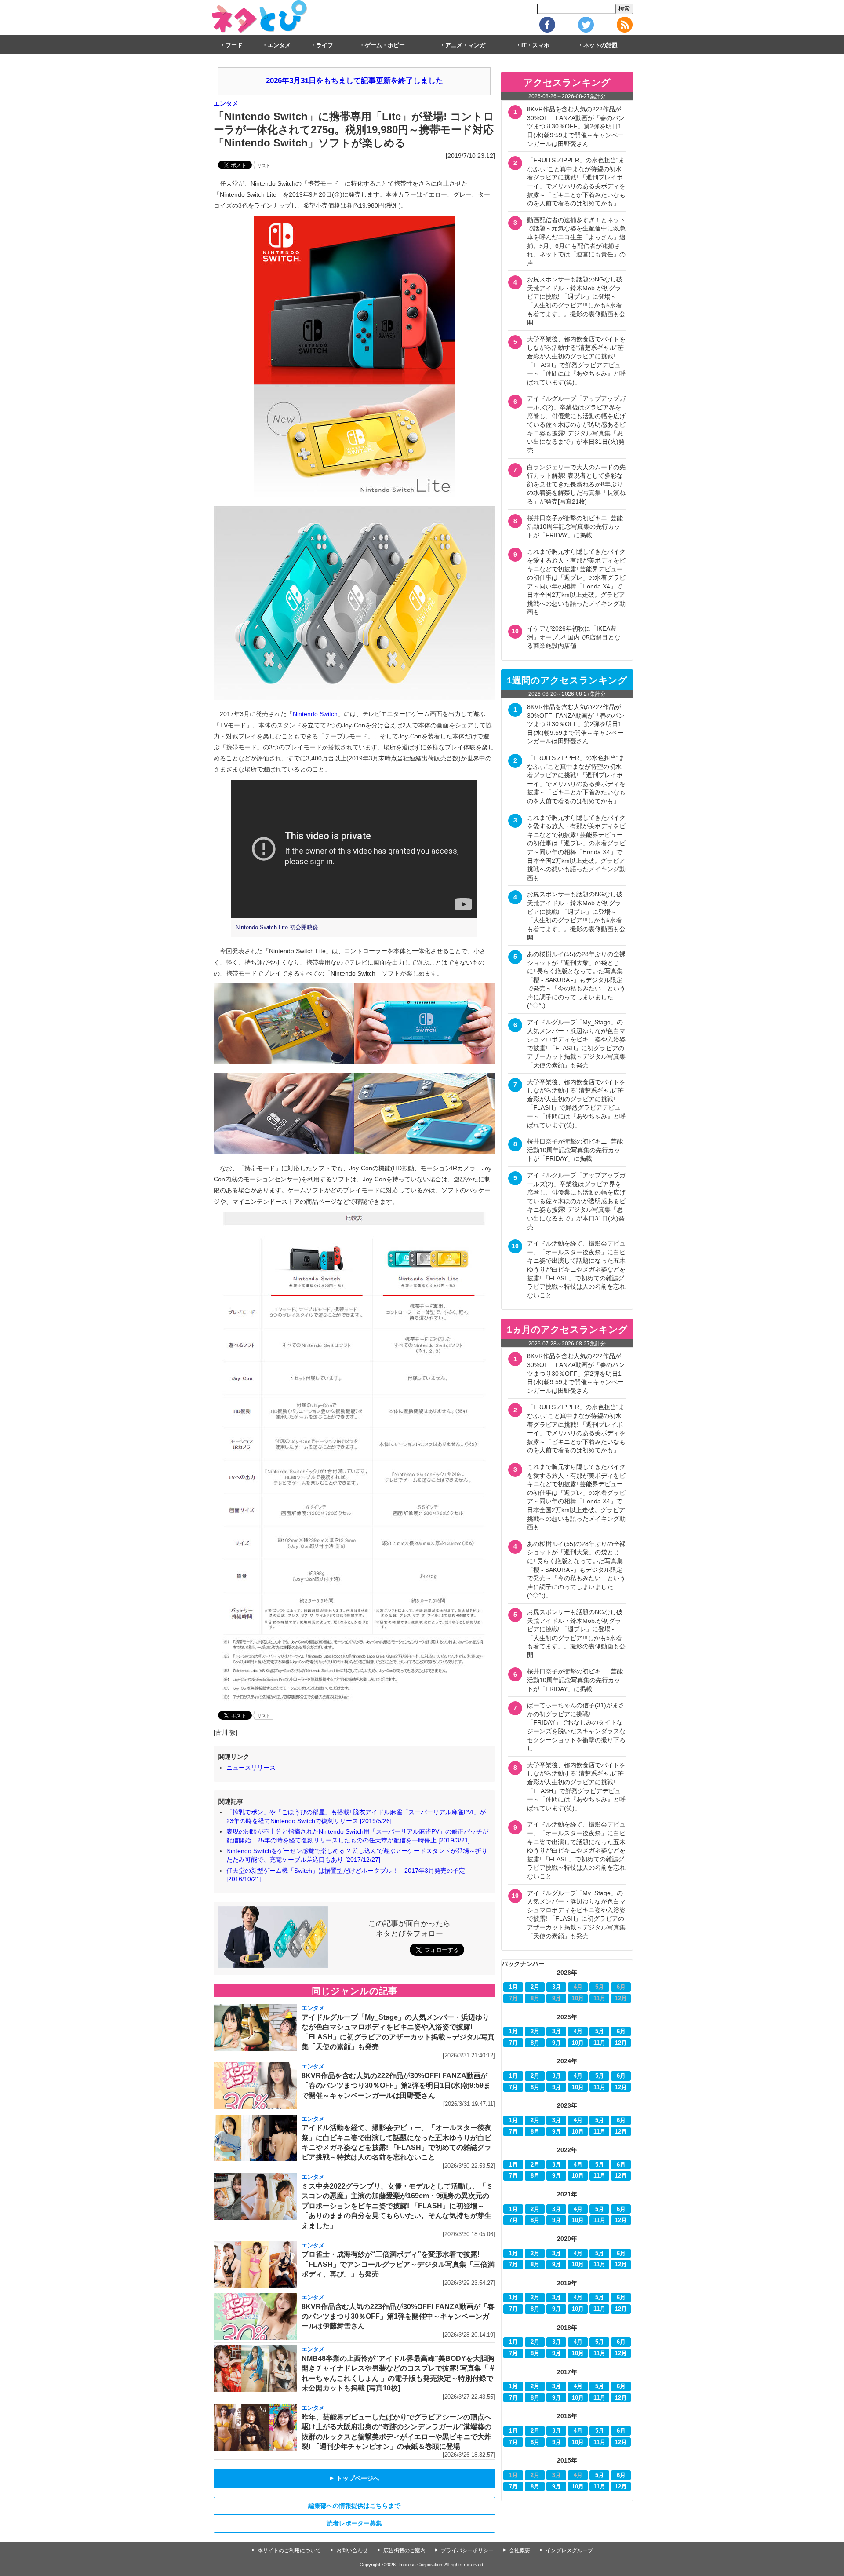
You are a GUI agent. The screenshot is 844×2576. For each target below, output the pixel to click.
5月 (600, 2032)
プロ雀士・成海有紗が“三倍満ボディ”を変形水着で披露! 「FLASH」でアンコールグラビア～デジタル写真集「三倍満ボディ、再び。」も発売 (398, 2264)
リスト (264, 166)
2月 (535, 1987)
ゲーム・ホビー (385, 45)
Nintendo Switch (315, 714)
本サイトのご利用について (289, 2550)
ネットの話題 (600, 45)
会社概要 (520, 2550)
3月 (557, 1987)
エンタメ (279, 45)
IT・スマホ (535, 45)
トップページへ (354, 2478)
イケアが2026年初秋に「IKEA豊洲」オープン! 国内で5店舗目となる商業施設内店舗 (574, 637)
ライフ (325, 45)
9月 (557, 2043)
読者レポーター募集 (354, 2523)
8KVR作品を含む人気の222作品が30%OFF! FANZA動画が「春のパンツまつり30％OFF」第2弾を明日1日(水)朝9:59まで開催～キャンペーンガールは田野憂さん (396, 2086)
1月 (513, 1987)
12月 (621, 2043)
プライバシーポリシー (467, 2550)
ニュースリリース (251, 1768)
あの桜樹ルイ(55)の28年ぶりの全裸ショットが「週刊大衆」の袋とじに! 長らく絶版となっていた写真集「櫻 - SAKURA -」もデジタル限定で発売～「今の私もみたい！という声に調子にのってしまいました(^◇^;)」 (576, 980)
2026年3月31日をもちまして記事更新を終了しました (355, 81)
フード (234, 45)
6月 (621, 2032)
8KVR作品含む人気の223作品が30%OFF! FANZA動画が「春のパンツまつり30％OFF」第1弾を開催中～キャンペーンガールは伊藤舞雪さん (398, 2317)
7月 (513, 2043)
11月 (599, 2043)
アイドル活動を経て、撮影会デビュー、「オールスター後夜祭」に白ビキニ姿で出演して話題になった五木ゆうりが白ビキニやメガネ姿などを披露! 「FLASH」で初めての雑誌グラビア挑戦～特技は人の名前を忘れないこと (576, 1269)
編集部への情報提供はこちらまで (354, 2506)
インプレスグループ (569, 2550)
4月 (578, 2032)
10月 (578, 2043)
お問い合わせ (352, 2550)
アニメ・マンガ (465, 45)
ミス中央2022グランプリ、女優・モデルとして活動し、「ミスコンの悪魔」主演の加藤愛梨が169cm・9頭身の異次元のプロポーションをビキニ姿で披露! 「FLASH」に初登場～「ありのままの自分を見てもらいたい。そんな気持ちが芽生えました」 (397, 2206)
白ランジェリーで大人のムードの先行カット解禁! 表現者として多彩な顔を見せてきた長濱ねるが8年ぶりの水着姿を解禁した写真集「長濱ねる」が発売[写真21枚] (576, 484)
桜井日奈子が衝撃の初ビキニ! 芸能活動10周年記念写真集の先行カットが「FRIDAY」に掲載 (575, 527)
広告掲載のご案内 (404, 2550)
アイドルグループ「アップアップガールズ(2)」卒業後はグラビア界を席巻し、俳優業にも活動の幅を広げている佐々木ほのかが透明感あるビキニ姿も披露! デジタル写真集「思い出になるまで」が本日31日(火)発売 (576, 424)
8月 (535, 2043)
